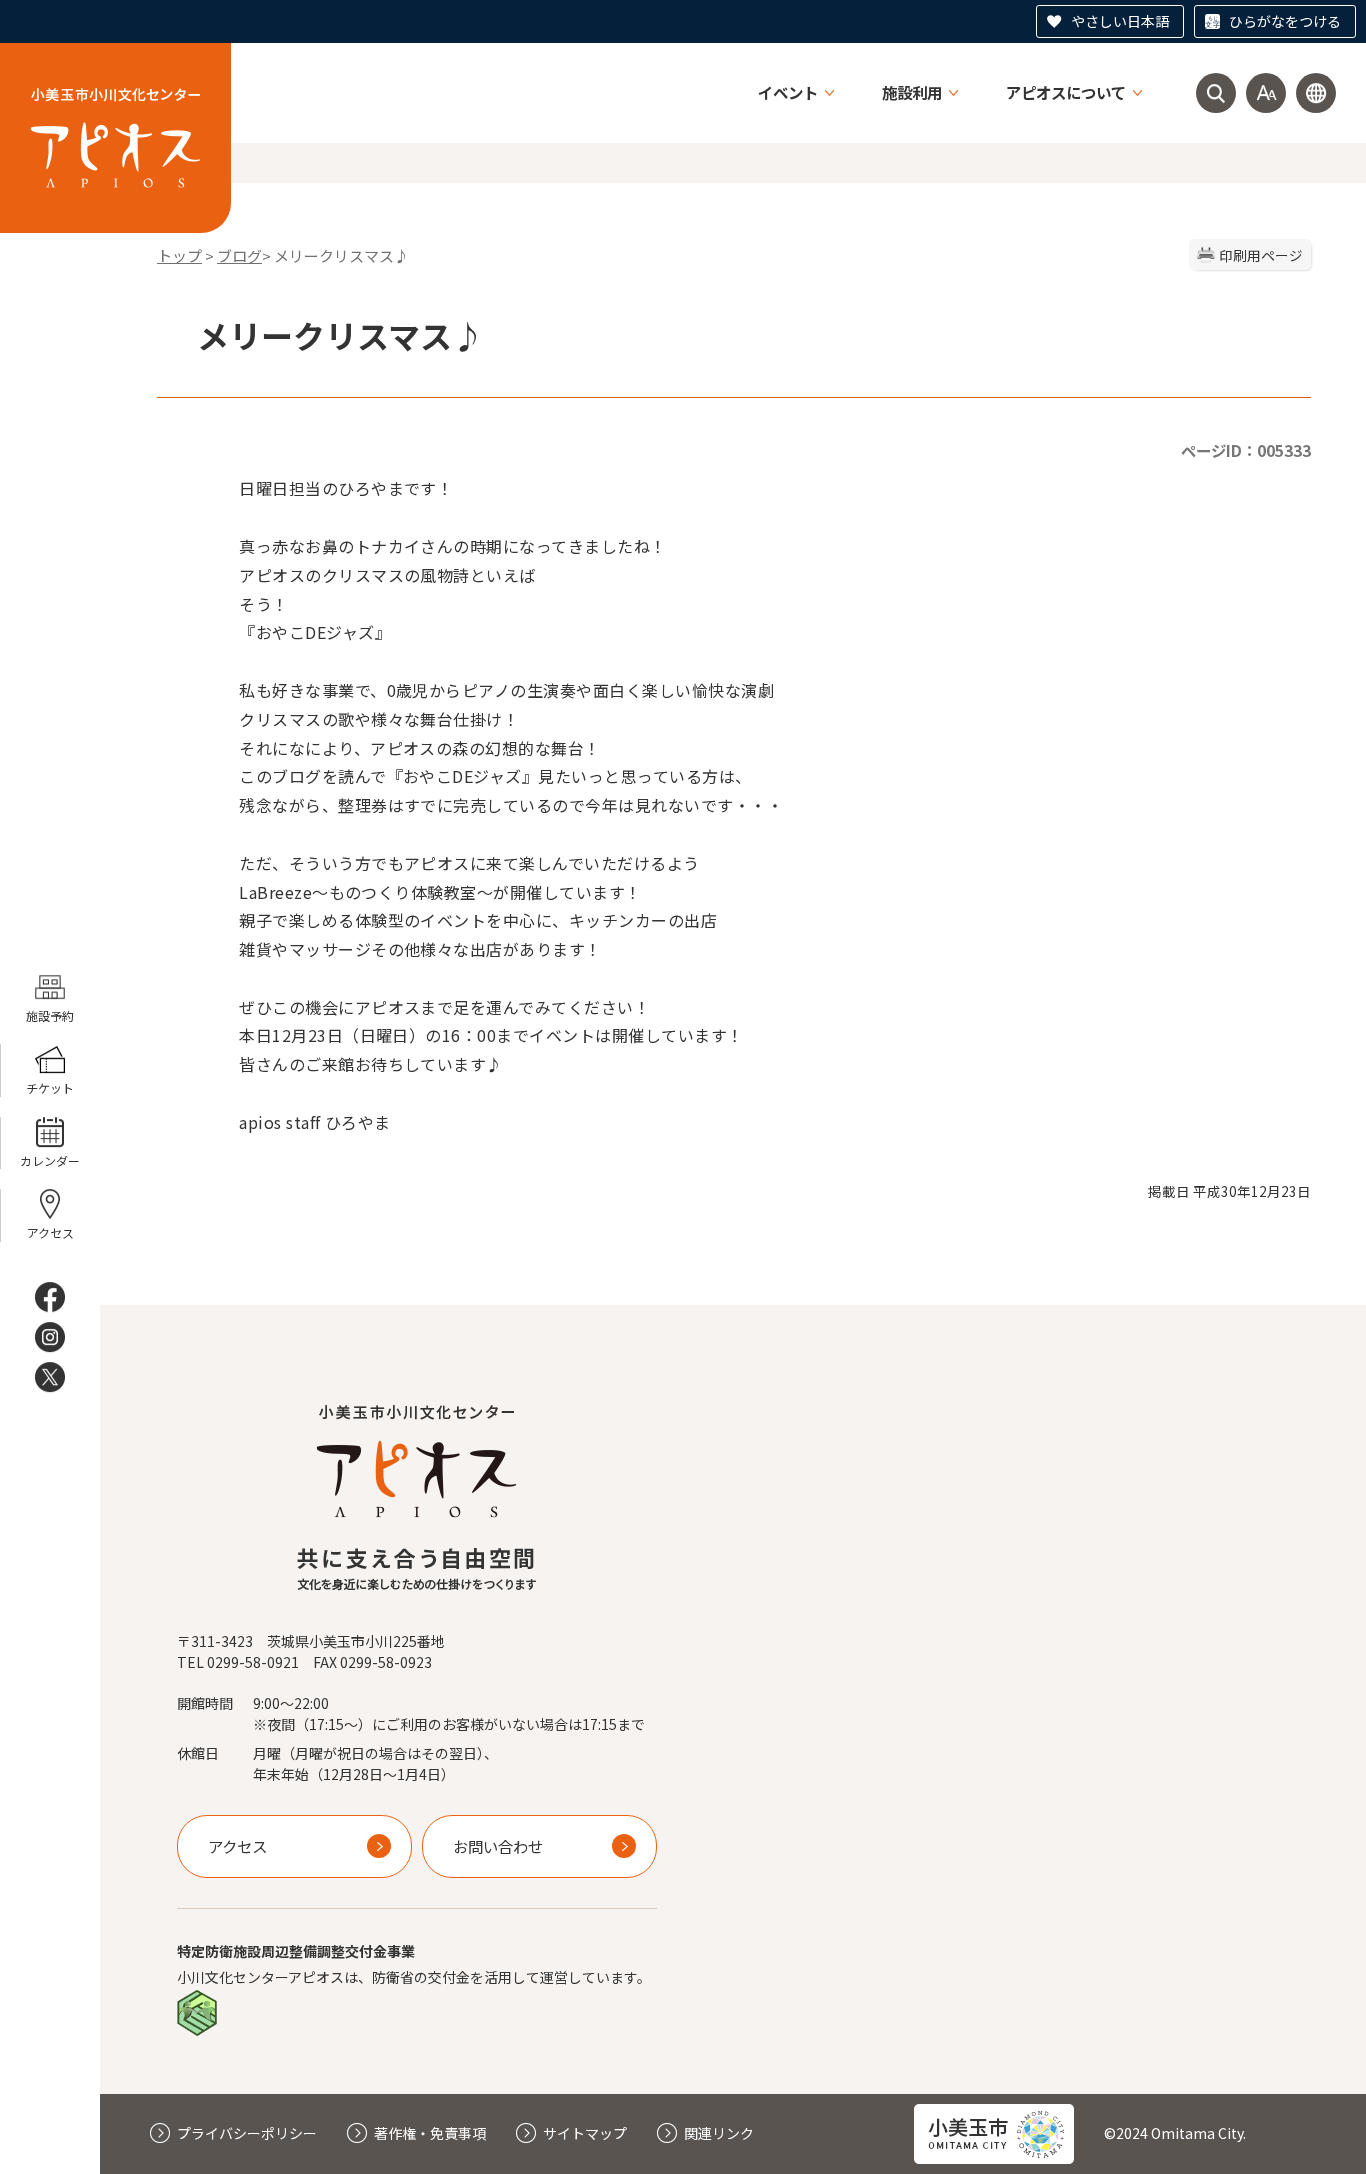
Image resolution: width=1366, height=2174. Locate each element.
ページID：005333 (1246, 450)
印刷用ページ (1261, 255)
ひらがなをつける (1285, 21)
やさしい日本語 (1120, 21)
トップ (179, 255)
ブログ (239, 255)
